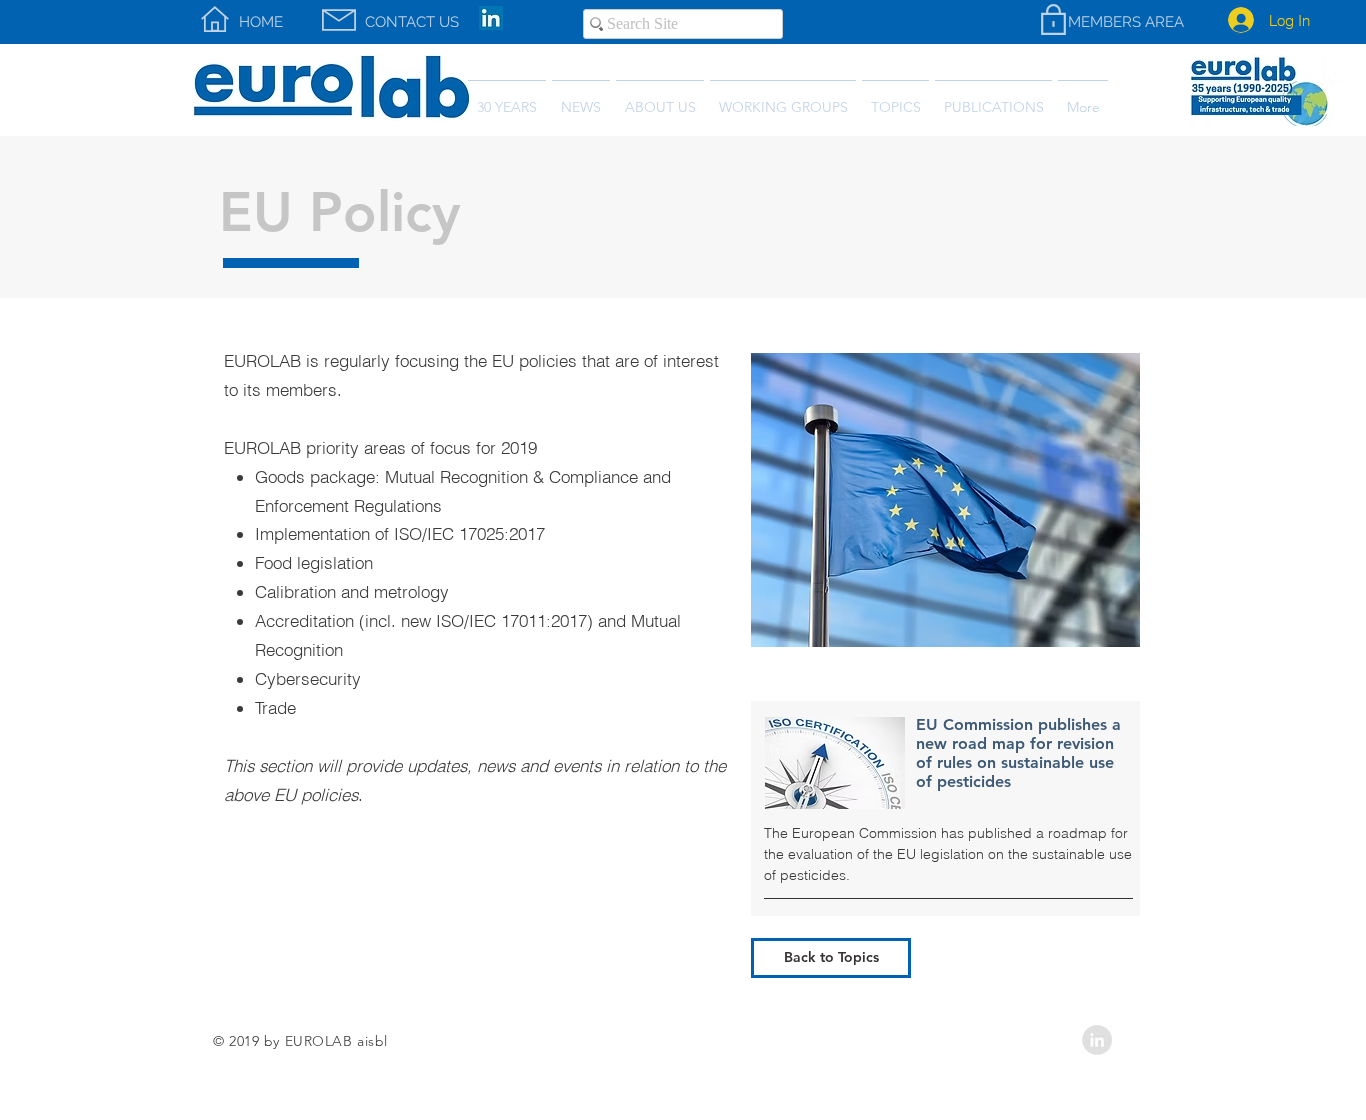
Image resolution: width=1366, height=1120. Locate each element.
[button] (993, 98)
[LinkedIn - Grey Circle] (1097, 1040)
